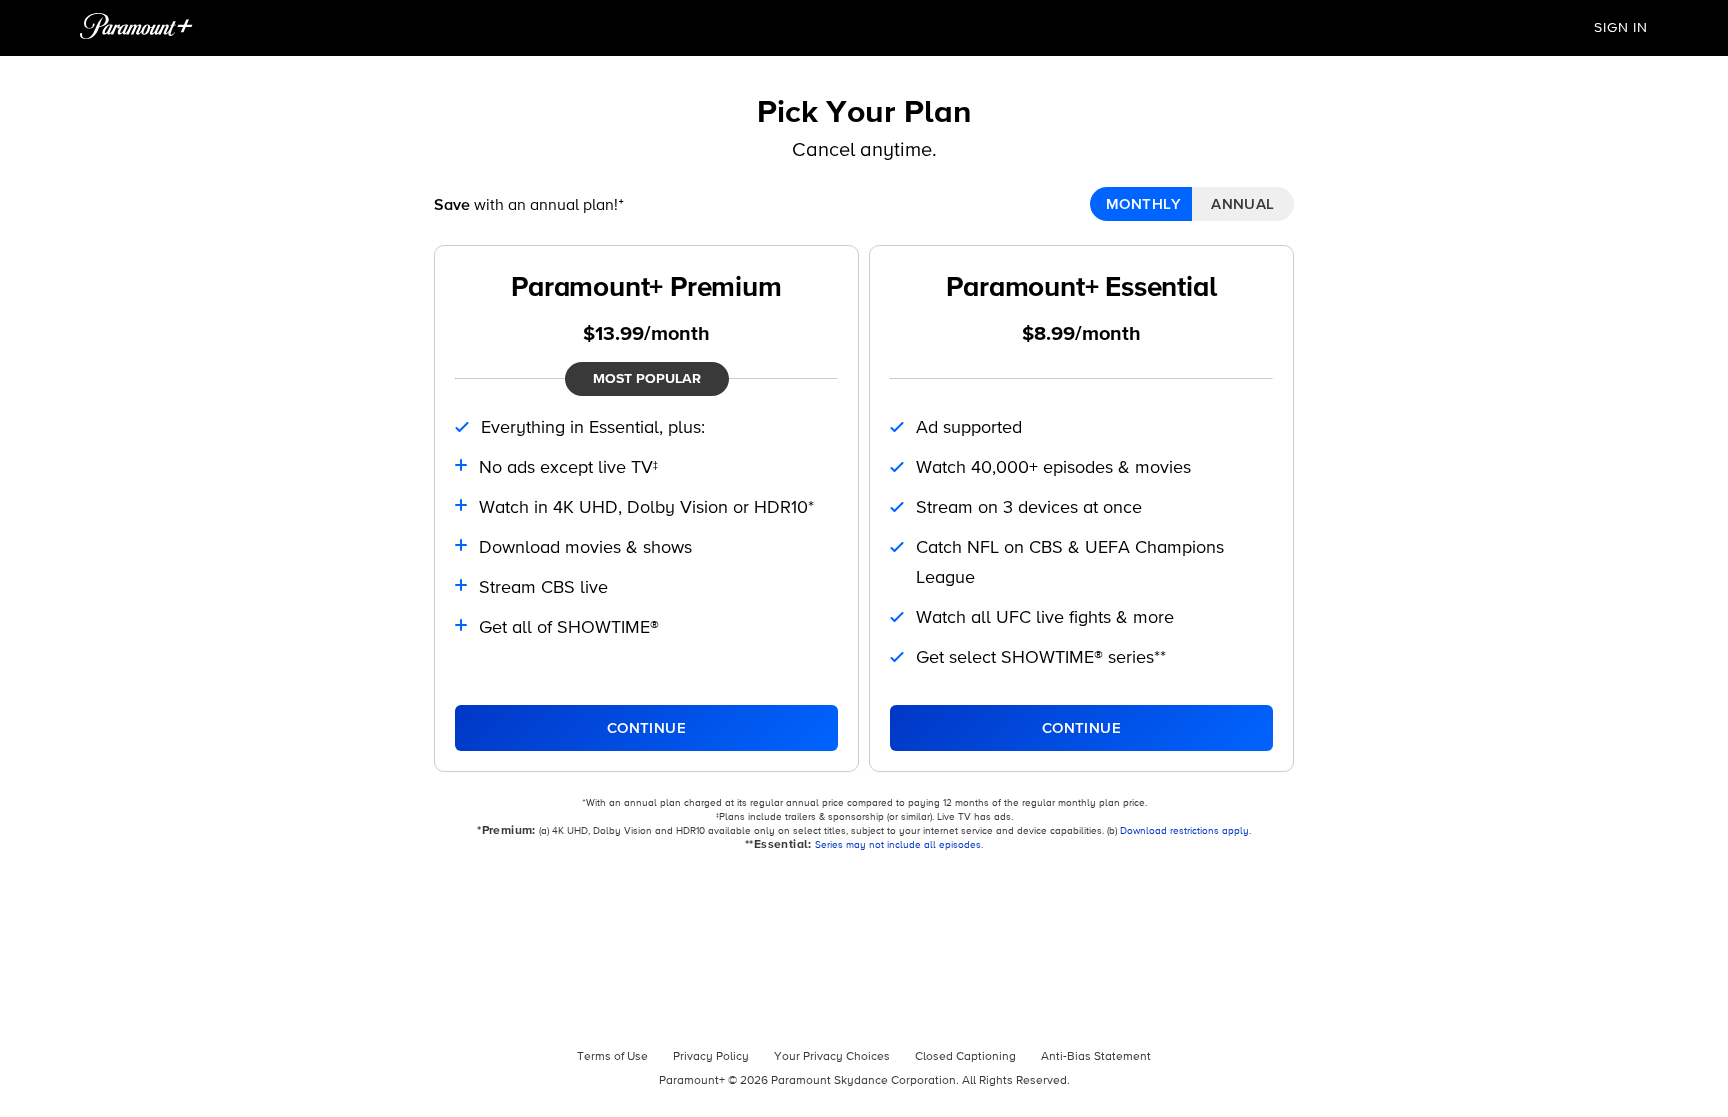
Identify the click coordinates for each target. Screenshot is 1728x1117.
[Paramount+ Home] (136, 28)
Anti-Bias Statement (1096, 1057)
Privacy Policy (711, 1057)
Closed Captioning (965, 1057)
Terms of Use (612, 1057)
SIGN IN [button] (1621, 28)
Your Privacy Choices (832, 1057)
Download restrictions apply (1184, 831)
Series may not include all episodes (898, 845)
